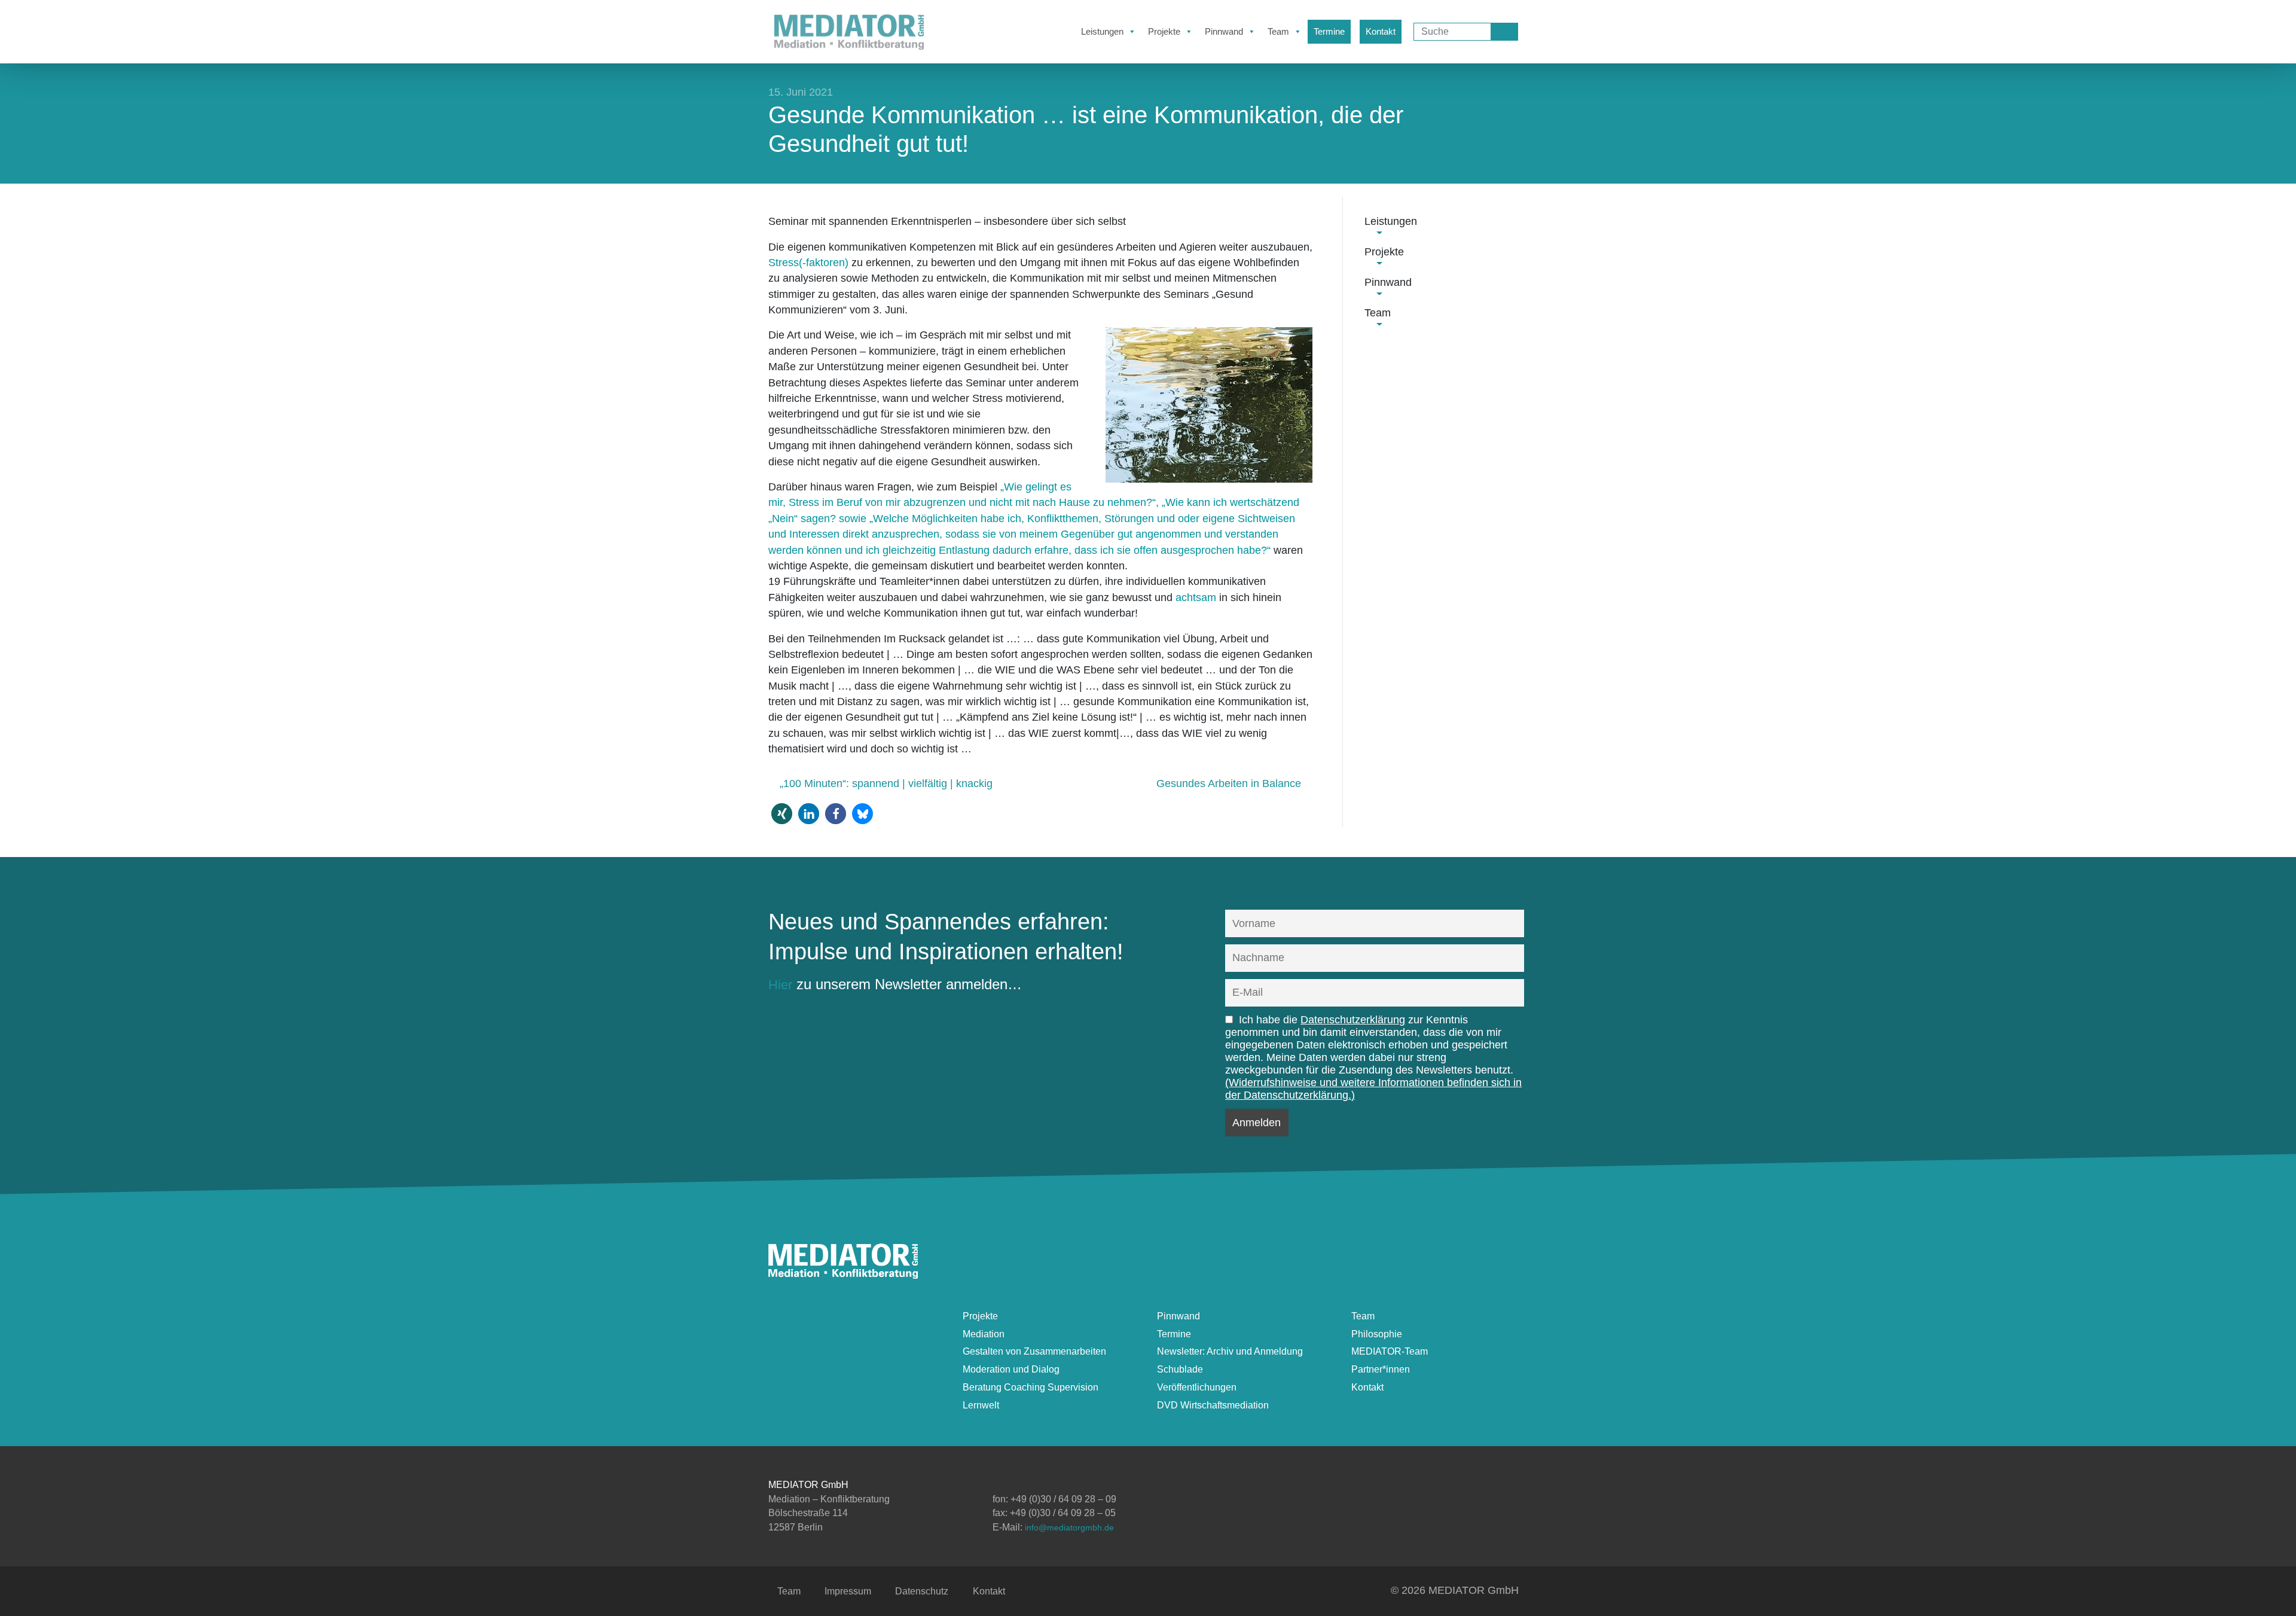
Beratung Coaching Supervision (1031, 1387)
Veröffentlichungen (1197, 1387)
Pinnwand (1224, 31)
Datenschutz (922, 1591)
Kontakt (1381, 31)
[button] (782, 814)
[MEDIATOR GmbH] (843, 1274)
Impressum (848, 1591)
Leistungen (1102, 31)
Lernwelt (981, 1405)
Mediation (984, 1334)
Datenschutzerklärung (1353, 1020)
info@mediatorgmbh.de (1069, 1527)
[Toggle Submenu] (1379, 231)
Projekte (1164, 31)
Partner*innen (1381, 1369)
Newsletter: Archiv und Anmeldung (1230, 1351)
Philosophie (1377, 1334)
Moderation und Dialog (1011, 1369)
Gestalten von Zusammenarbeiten (1034, 1351)
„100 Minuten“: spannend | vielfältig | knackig (885, 783)
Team (1278, 31)
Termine (1329, 31)
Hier (780, 985)
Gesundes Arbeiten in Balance (1230, 783)
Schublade (1180, 1369)
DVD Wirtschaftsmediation (1213, 1405)
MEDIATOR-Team (1390, 1351)
